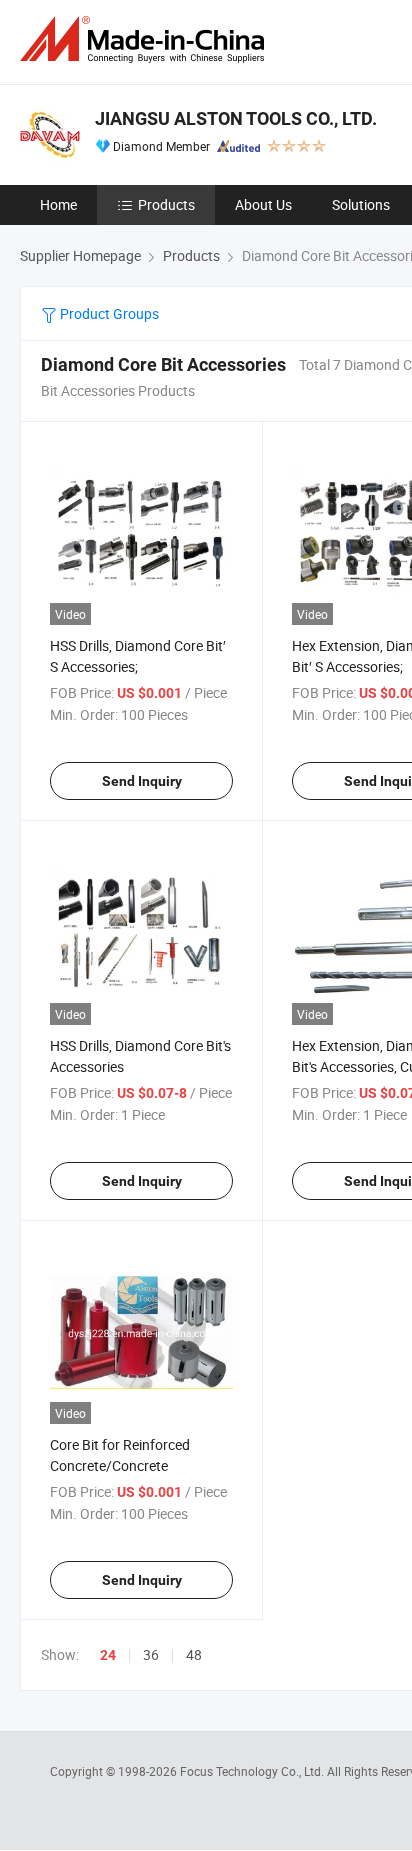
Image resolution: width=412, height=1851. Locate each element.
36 (151, 1654)
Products (166, 204)
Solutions (361, 204)
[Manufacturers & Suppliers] (146, 39)
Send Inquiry (142, 781)
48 (194, 1654)
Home (58, 204)
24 (108, 1655)
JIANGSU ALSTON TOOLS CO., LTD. (236, 118)
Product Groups (108, 313)
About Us (263, 204)
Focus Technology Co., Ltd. (253, 1771)
